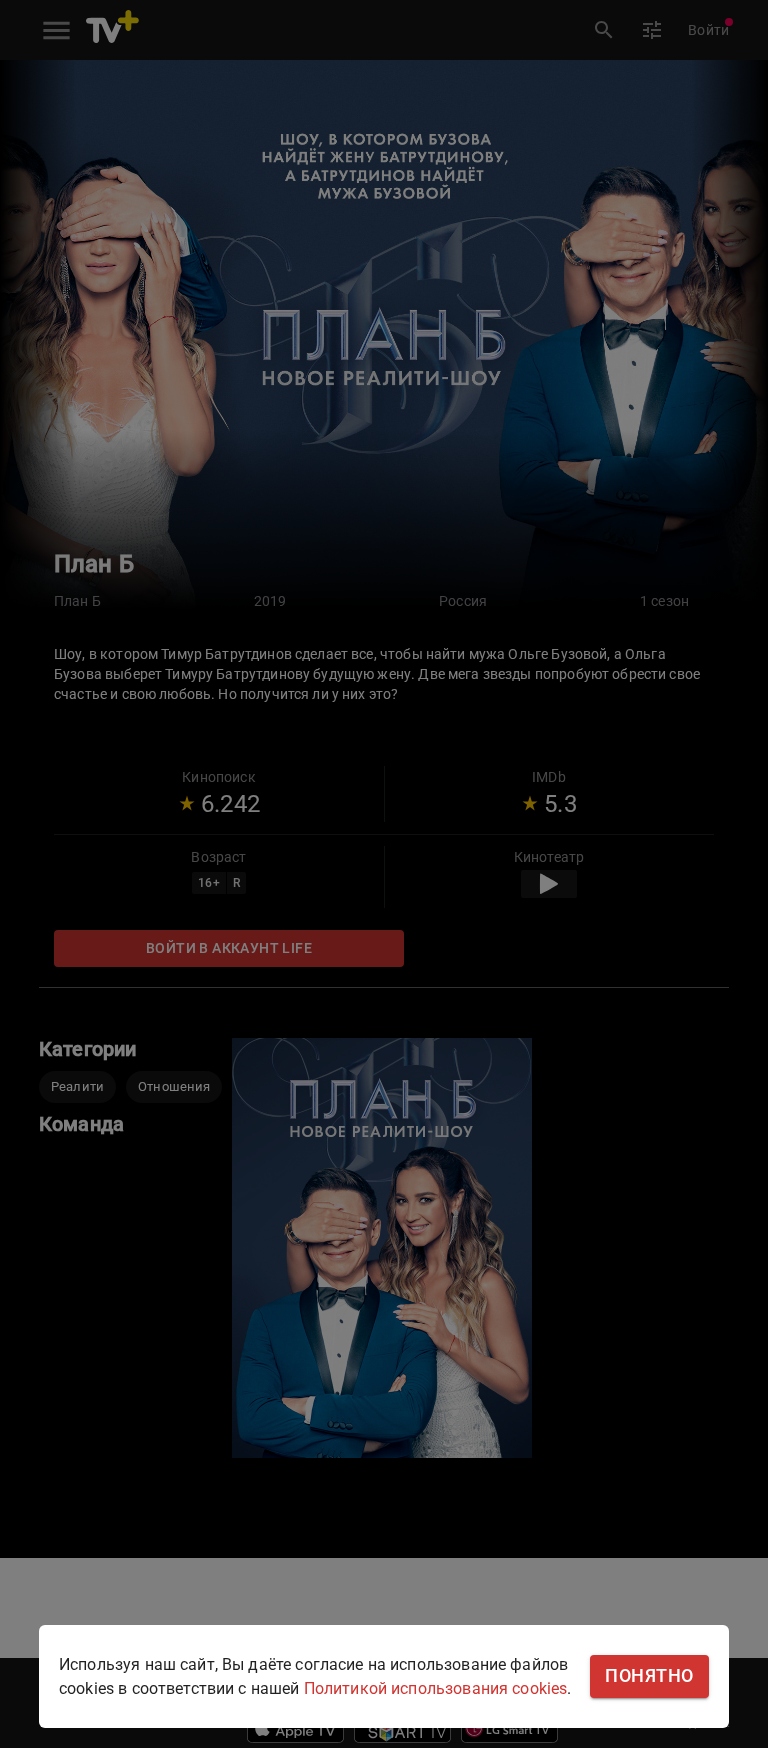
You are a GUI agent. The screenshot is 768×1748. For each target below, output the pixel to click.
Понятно (649, 1676)
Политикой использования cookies (436, 1688)
